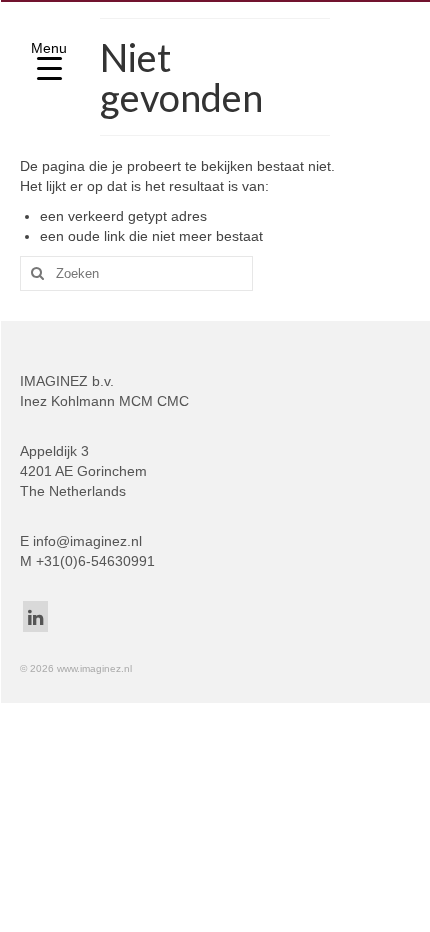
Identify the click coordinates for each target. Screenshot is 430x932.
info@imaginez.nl (87, 541)
